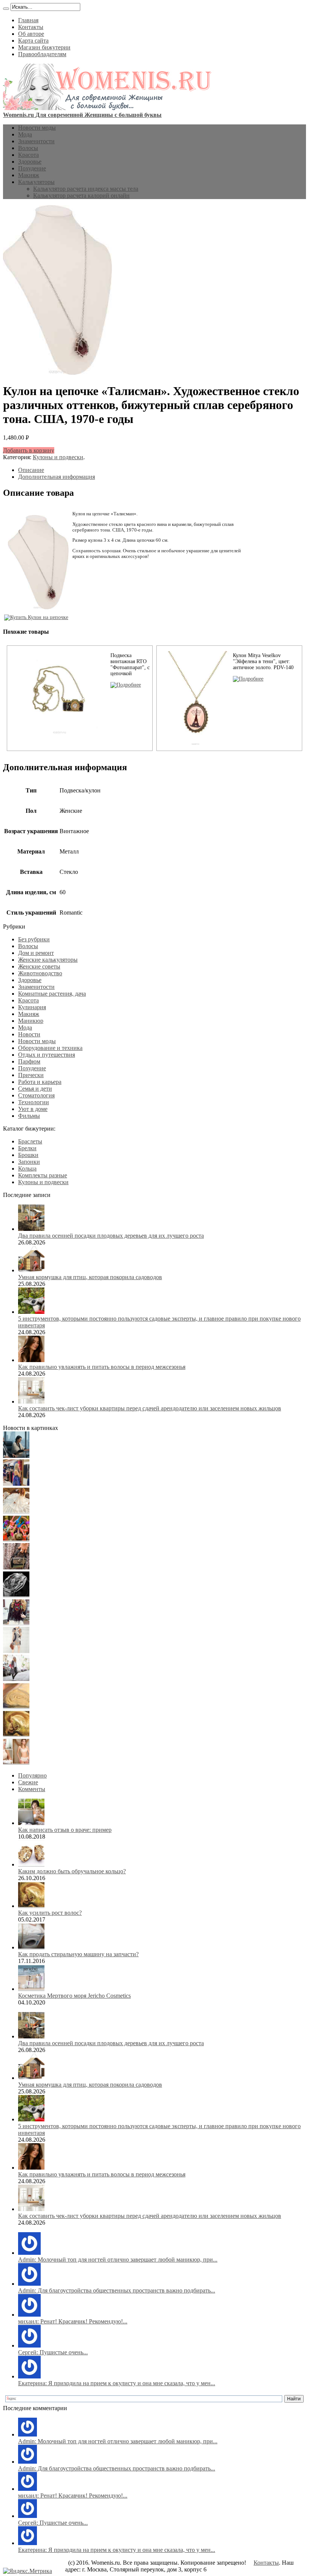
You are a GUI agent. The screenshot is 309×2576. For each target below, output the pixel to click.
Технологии (34, 1102)
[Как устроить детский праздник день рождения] (16, 1539)
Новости (29, 1034)
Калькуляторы (36, 182)
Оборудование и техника (50, 1048)
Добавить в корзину (29, 450)
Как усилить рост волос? (50, 1913)
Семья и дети (35, 1089)
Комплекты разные (43, 1175)
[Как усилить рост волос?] (16, 1735)
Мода (25, 134)
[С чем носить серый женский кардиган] (16, 1679)
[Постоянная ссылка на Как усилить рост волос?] (31, 1906)
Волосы (28, 148)
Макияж (29, 175)
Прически (31, 1075)
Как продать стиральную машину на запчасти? (78, 1954)
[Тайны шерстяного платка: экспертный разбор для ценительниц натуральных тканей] (16, 1456)
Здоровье (30, 162)
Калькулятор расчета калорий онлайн (81, 195)
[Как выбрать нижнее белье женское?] (16, 1763)
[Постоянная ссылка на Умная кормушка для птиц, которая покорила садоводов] (31, 1270)
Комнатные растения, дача (52, 994)
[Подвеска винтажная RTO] (126, 685)
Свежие (28, 1782)
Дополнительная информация (57, 477)
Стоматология (36, 1095)
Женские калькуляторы (48, 960)
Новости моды (37, 128)
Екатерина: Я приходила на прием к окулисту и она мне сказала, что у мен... (117, 2383)
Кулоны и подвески (58, 457)
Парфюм (29, 1061)
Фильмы (29, 1116)
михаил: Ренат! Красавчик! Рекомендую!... (73, 2321)
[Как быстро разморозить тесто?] (16, 1707)
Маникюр (31, 1021)
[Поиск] (6, 9)
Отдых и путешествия (47, 1055)
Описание (31, 470)
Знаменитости (36, 141)
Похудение (32, 168)
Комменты (32, 1789)
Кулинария (32, 1007)
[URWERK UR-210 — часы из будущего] (16, 1595)
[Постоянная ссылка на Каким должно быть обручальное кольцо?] (31, 1864)
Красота (28, 155)
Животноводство (40, 973)
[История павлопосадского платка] (16, 1623)
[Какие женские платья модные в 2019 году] (16, 1651)
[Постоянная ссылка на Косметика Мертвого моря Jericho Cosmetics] (31, 1989)
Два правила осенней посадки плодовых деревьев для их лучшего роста (111, 1236)
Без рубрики (34, 939)
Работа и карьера (40, 1082)
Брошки (28, 1155)
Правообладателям (42, 54)
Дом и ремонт (36, 953)
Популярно (32, 1775)
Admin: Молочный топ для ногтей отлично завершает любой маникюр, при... (118, 2260)
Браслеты (30, 1141)
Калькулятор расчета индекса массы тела (86, 189)
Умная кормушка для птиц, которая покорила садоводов (90, 1277)
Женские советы (39, 966)
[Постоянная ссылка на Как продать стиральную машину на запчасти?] (31, 1947)
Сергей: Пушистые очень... (53, 2352)
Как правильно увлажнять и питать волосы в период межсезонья (102, 1367)
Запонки (29, 1162)
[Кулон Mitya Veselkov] (248, 679)
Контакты (31, 27)
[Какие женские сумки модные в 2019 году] (16, 1567)
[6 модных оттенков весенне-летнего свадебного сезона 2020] (16, 1512)
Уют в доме (33, 1109)
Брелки (27, 1148)
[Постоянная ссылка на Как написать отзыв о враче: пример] (31, 1823)
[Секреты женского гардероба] (16, 1484)
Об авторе (31, 34)
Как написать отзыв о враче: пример (65, 1830)
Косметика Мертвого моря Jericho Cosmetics (74, 1996)
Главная (28, 20)
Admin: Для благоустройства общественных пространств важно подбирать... (117, 2290)
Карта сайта (33, 41)
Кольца (27, 1168)
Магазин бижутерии (44, 47)
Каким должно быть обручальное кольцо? (72, 1871)
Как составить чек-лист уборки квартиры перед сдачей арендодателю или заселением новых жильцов (150, 1408)
